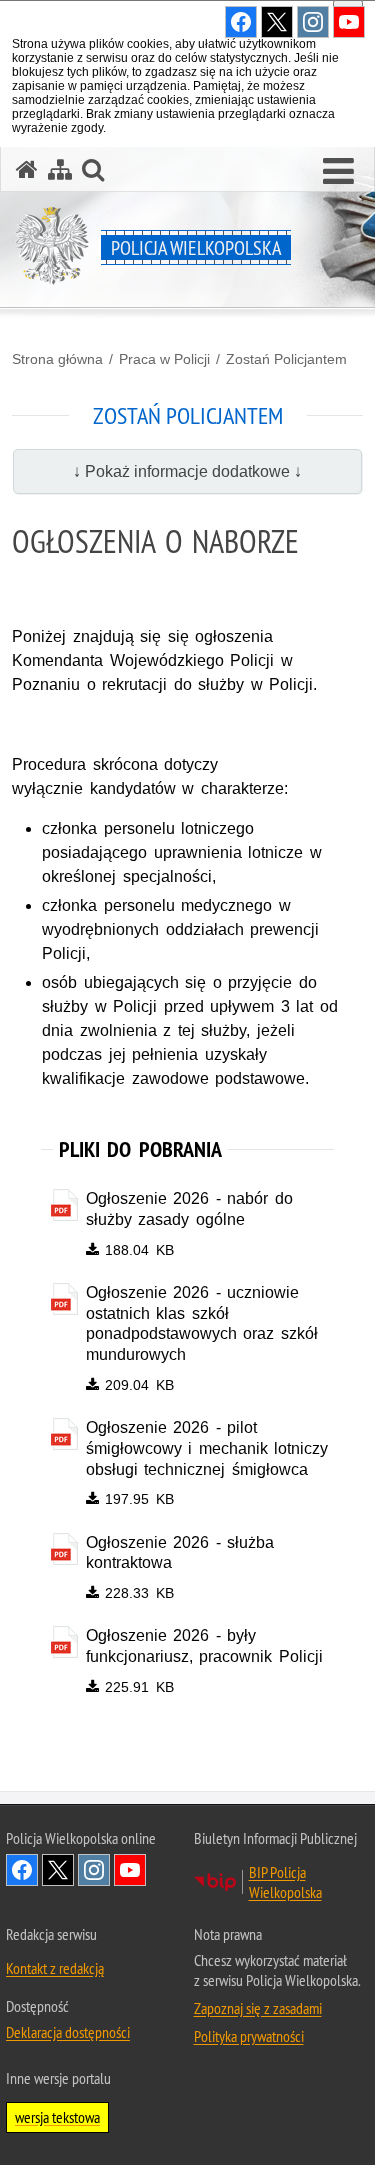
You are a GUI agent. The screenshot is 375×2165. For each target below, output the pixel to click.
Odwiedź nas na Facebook (22, 1870)
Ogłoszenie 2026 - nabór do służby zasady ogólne (189, 1209)
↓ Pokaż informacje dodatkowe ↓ (187, 471)
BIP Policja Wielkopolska (285, 1882)
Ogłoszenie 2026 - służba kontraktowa (180, 1553)
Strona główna (57, 359)
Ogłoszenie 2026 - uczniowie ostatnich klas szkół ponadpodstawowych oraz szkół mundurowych (202, 1323)
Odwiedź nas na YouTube (130, 1870)
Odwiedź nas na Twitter (58, 1870)
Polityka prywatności (249, 2036)
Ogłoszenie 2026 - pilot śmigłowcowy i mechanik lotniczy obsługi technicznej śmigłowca (207, 1448)
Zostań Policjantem (286, 359)
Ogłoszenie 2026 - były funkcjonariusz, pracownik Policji (204, 1646)
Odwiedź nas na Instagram (94, 1870)
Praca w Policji (164, 359)
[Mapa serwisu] (60, 169)
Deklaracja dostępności (68, 2032)
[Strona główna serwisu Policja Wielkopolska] (27, 169)
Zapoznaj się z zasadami (258, 2008)
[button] (338, 172)
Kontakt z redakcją (55, 1968)
